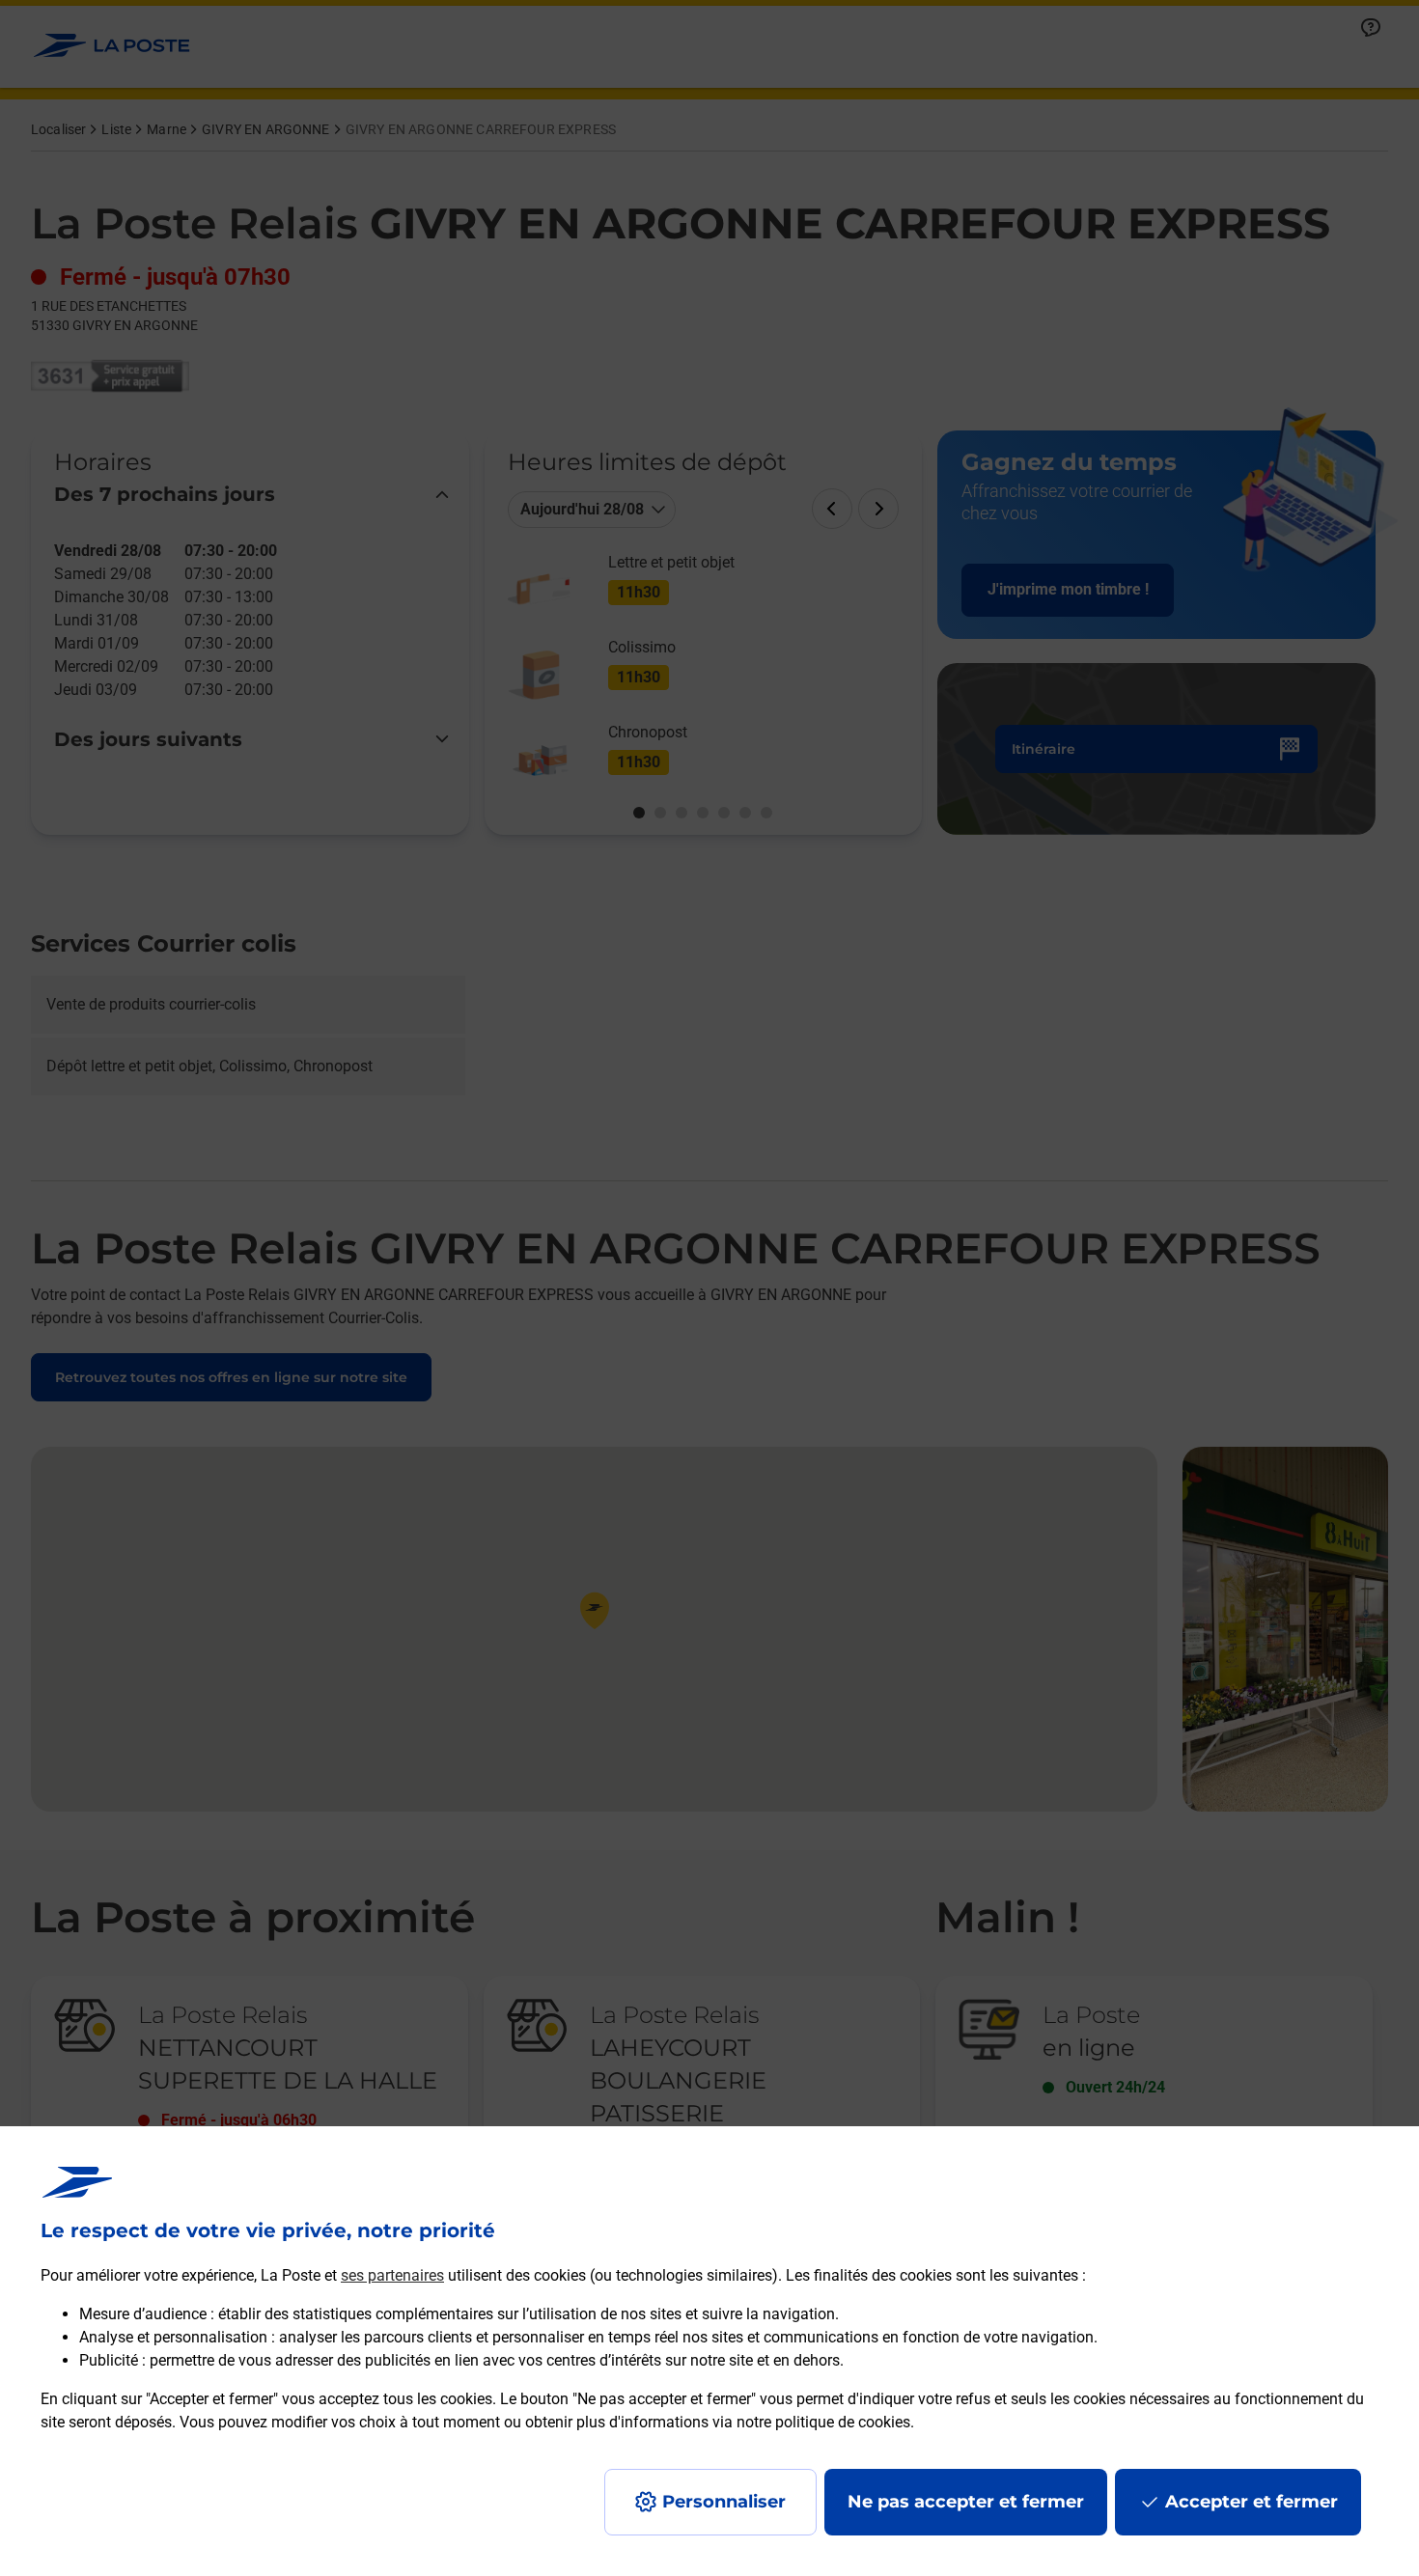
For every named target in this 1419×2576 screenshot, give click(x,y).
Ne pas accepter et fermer (966, 2502)
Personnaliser (724, 2502)
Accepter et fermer (1252, 2502)
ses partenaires (392, 2275)
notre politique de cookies (823, 2422)
